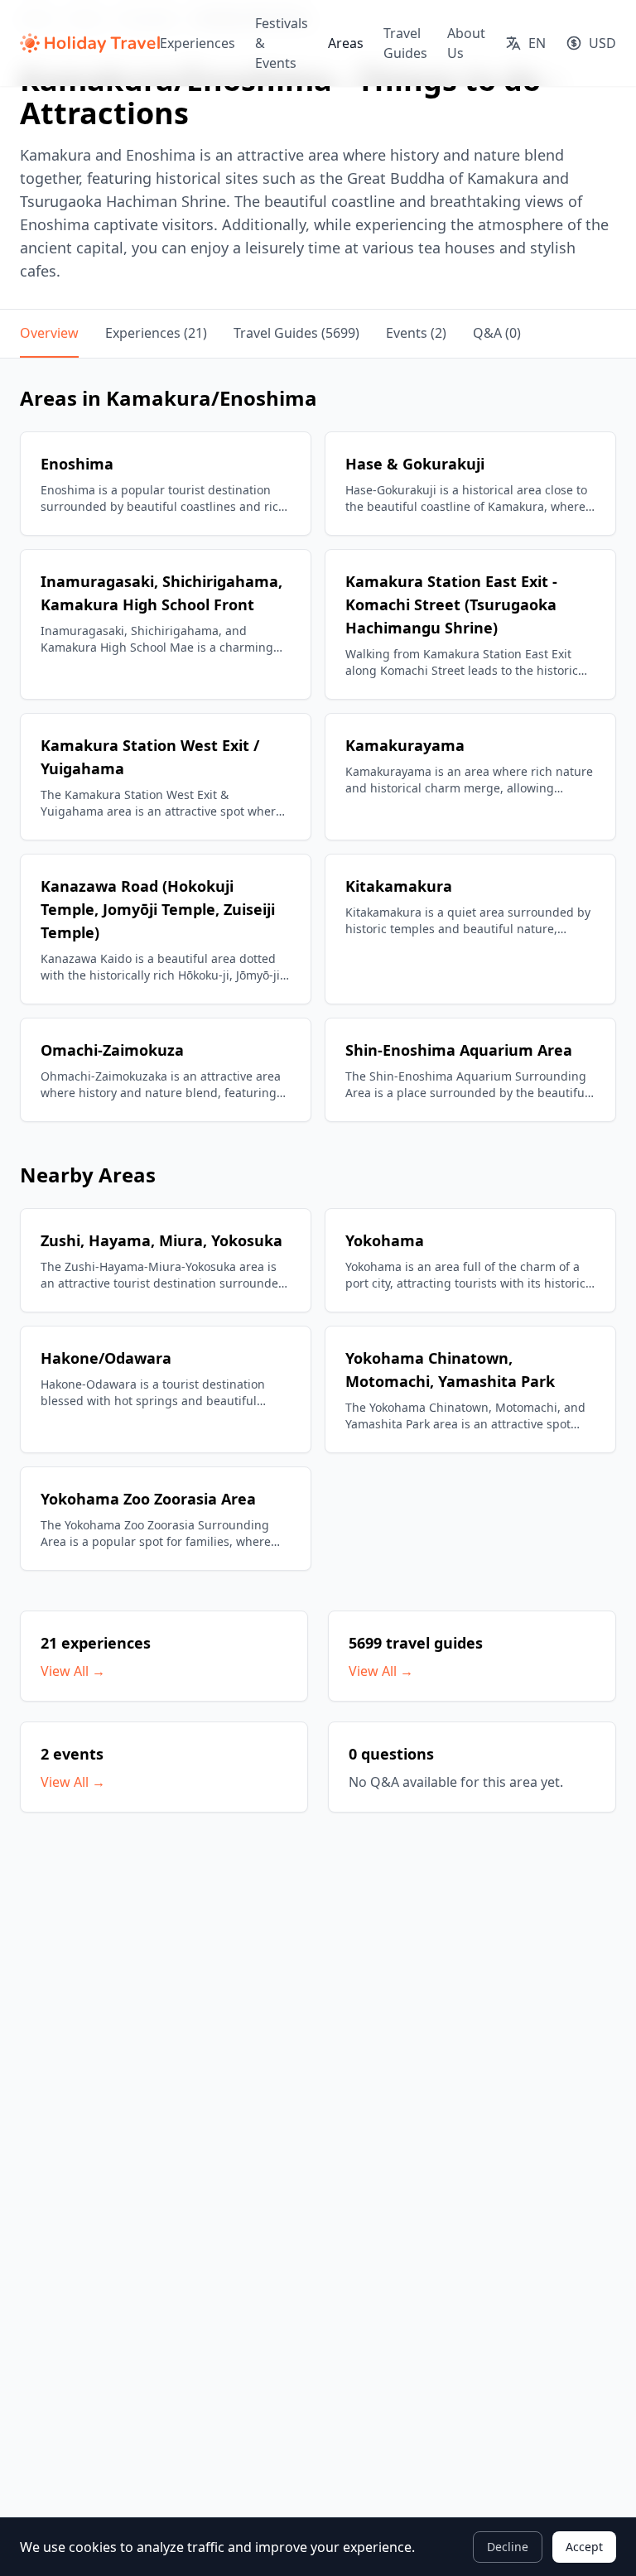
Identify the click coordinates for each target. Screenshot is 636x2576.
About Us (466, 43)
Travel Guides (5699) (296, 333)
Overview (49, 333)
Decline (508, 2547)
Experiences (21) (156, 333)
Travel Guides (405, 43)
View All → (73, 1671)
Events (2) (416, 333)
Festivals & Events (282, 43)
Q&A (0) (497, 333)
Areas (346, 43)
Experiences (198, 43)
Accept (584, 2547)
